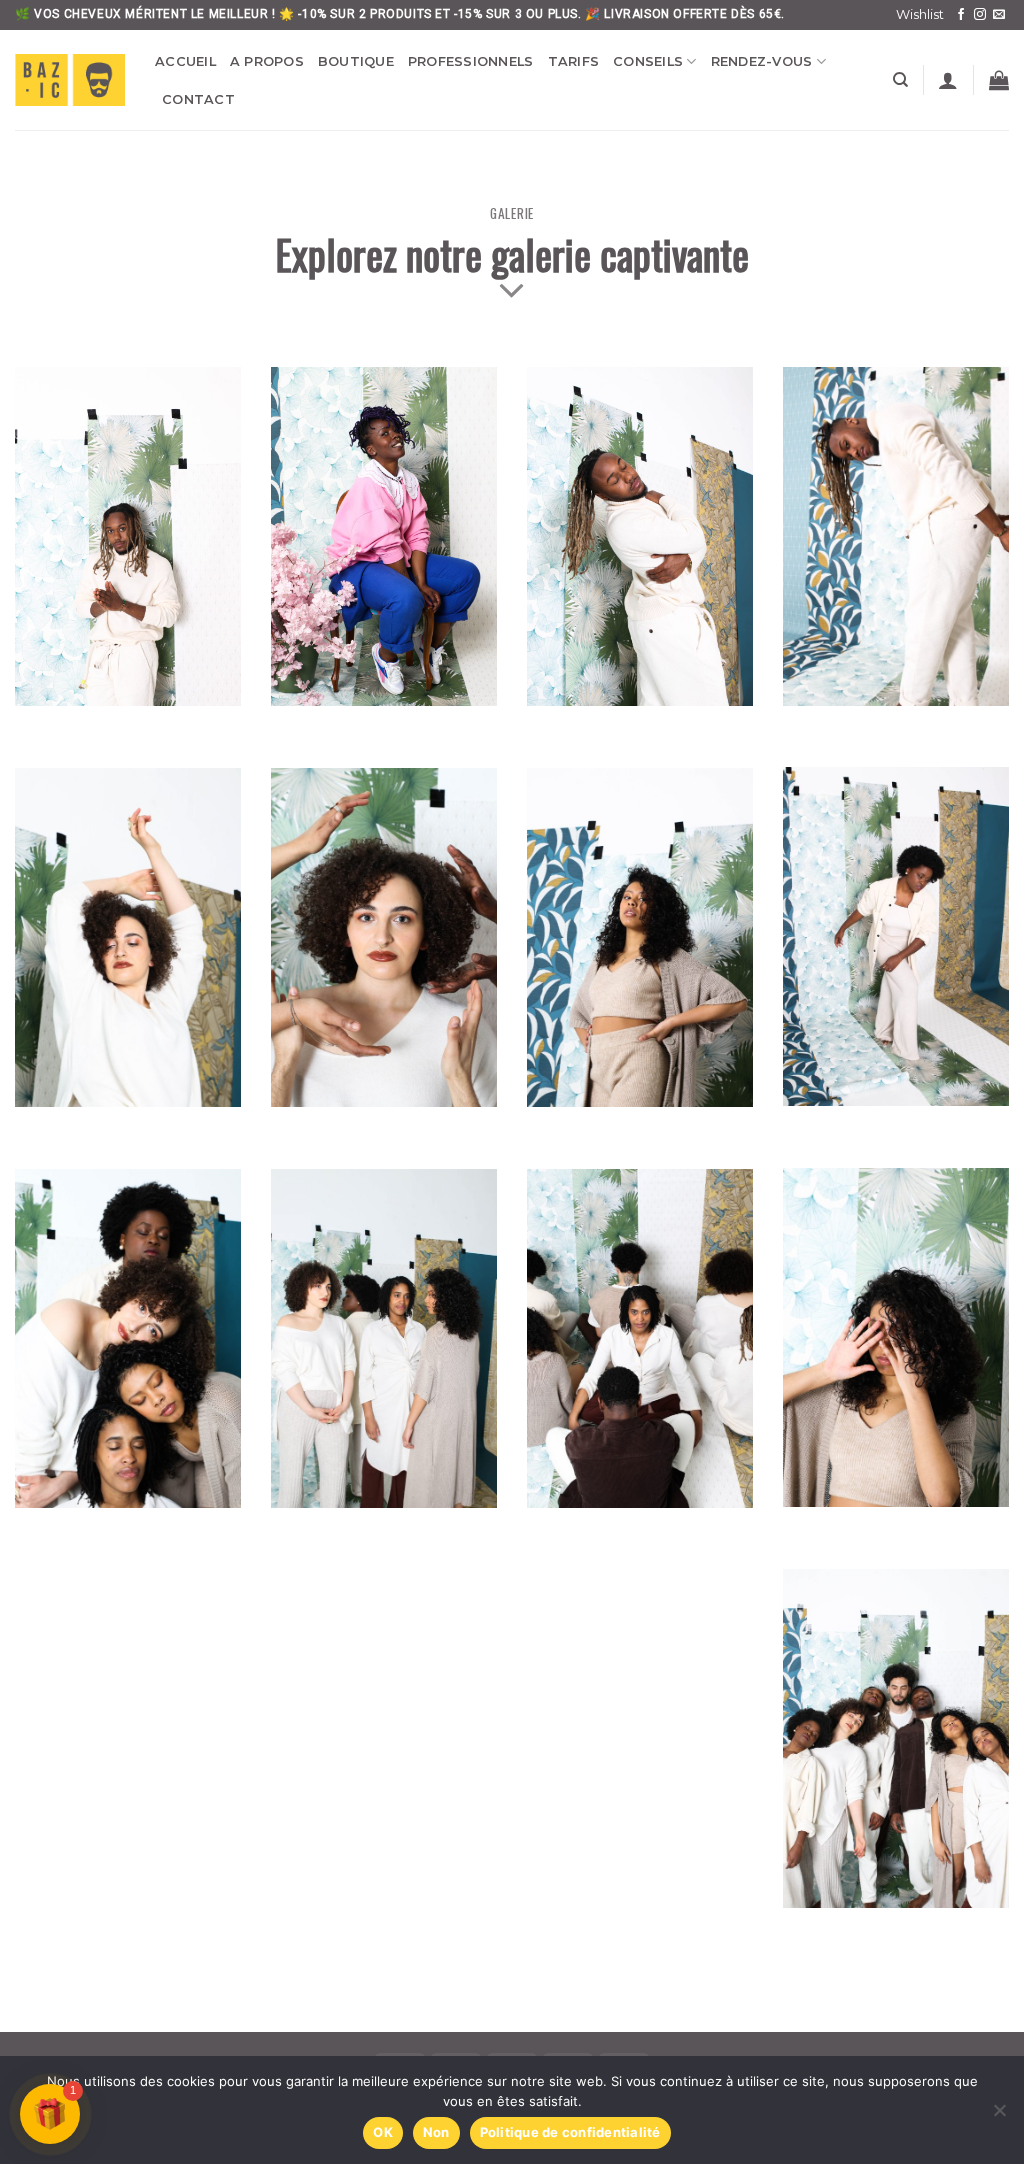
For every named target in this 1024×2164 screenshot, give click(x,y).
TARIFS (574, 61)
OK (383, 2132)
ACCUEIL (185, 61)
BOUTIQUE (356, 61)
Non (436, 2132)
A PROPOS (267, 61)
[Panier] (999, 80)
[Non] (999, 2116)
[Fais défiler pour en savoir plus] (512, 292)
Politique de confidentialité (570, 2132)
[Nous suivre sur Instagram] (980, 15)
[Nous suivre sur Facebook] (961, 15)
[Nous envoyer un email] (999, 15)
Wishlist (920, 14)
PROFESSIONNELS (471, 61)
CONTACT (198, 99)
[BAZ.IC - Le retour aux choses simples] (70, 80)
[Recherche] (900, 80)
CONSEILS (648, 61)
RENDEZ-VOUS (762, 61)
